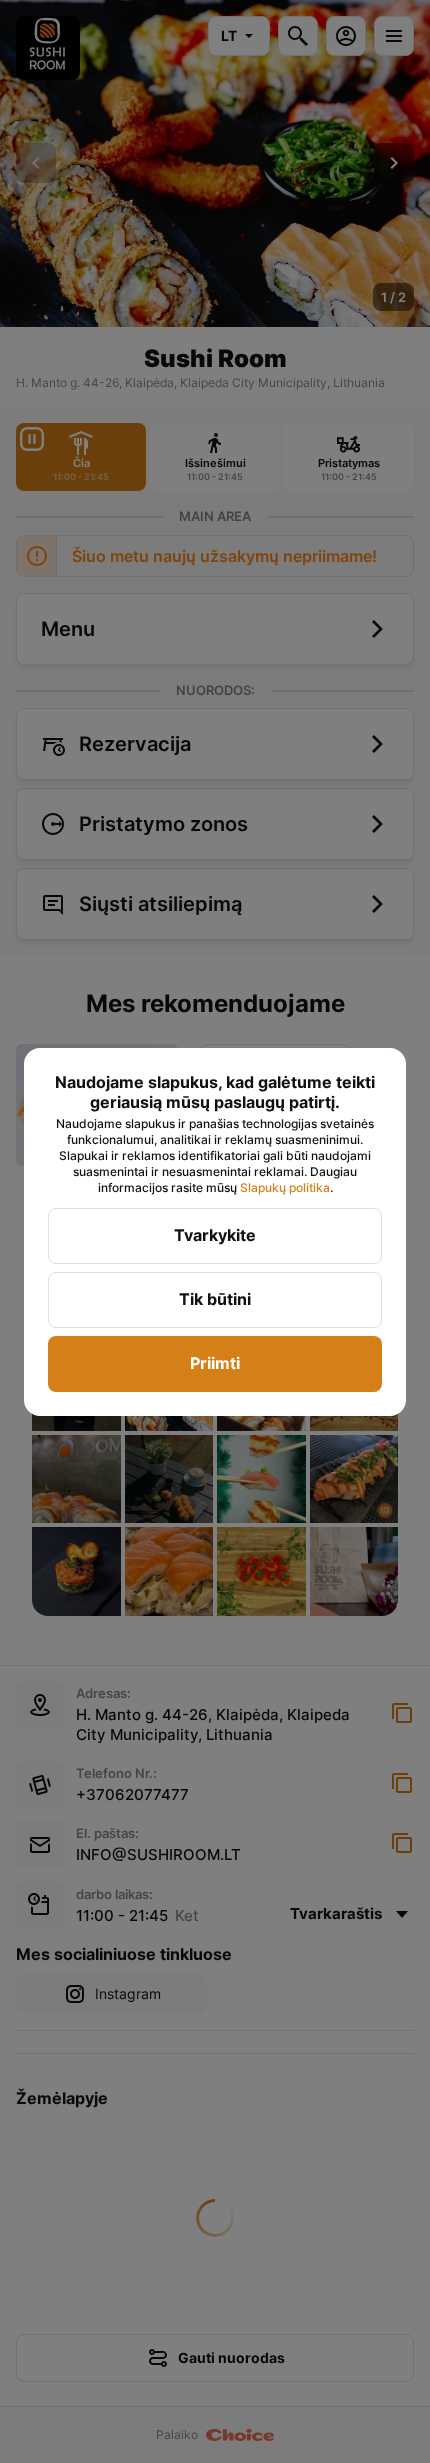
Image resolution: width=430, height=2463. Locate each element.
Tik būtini (215, 1299)
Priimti (215, 1363)
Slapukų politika (285, 1187)
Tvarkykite (215, 1235)
